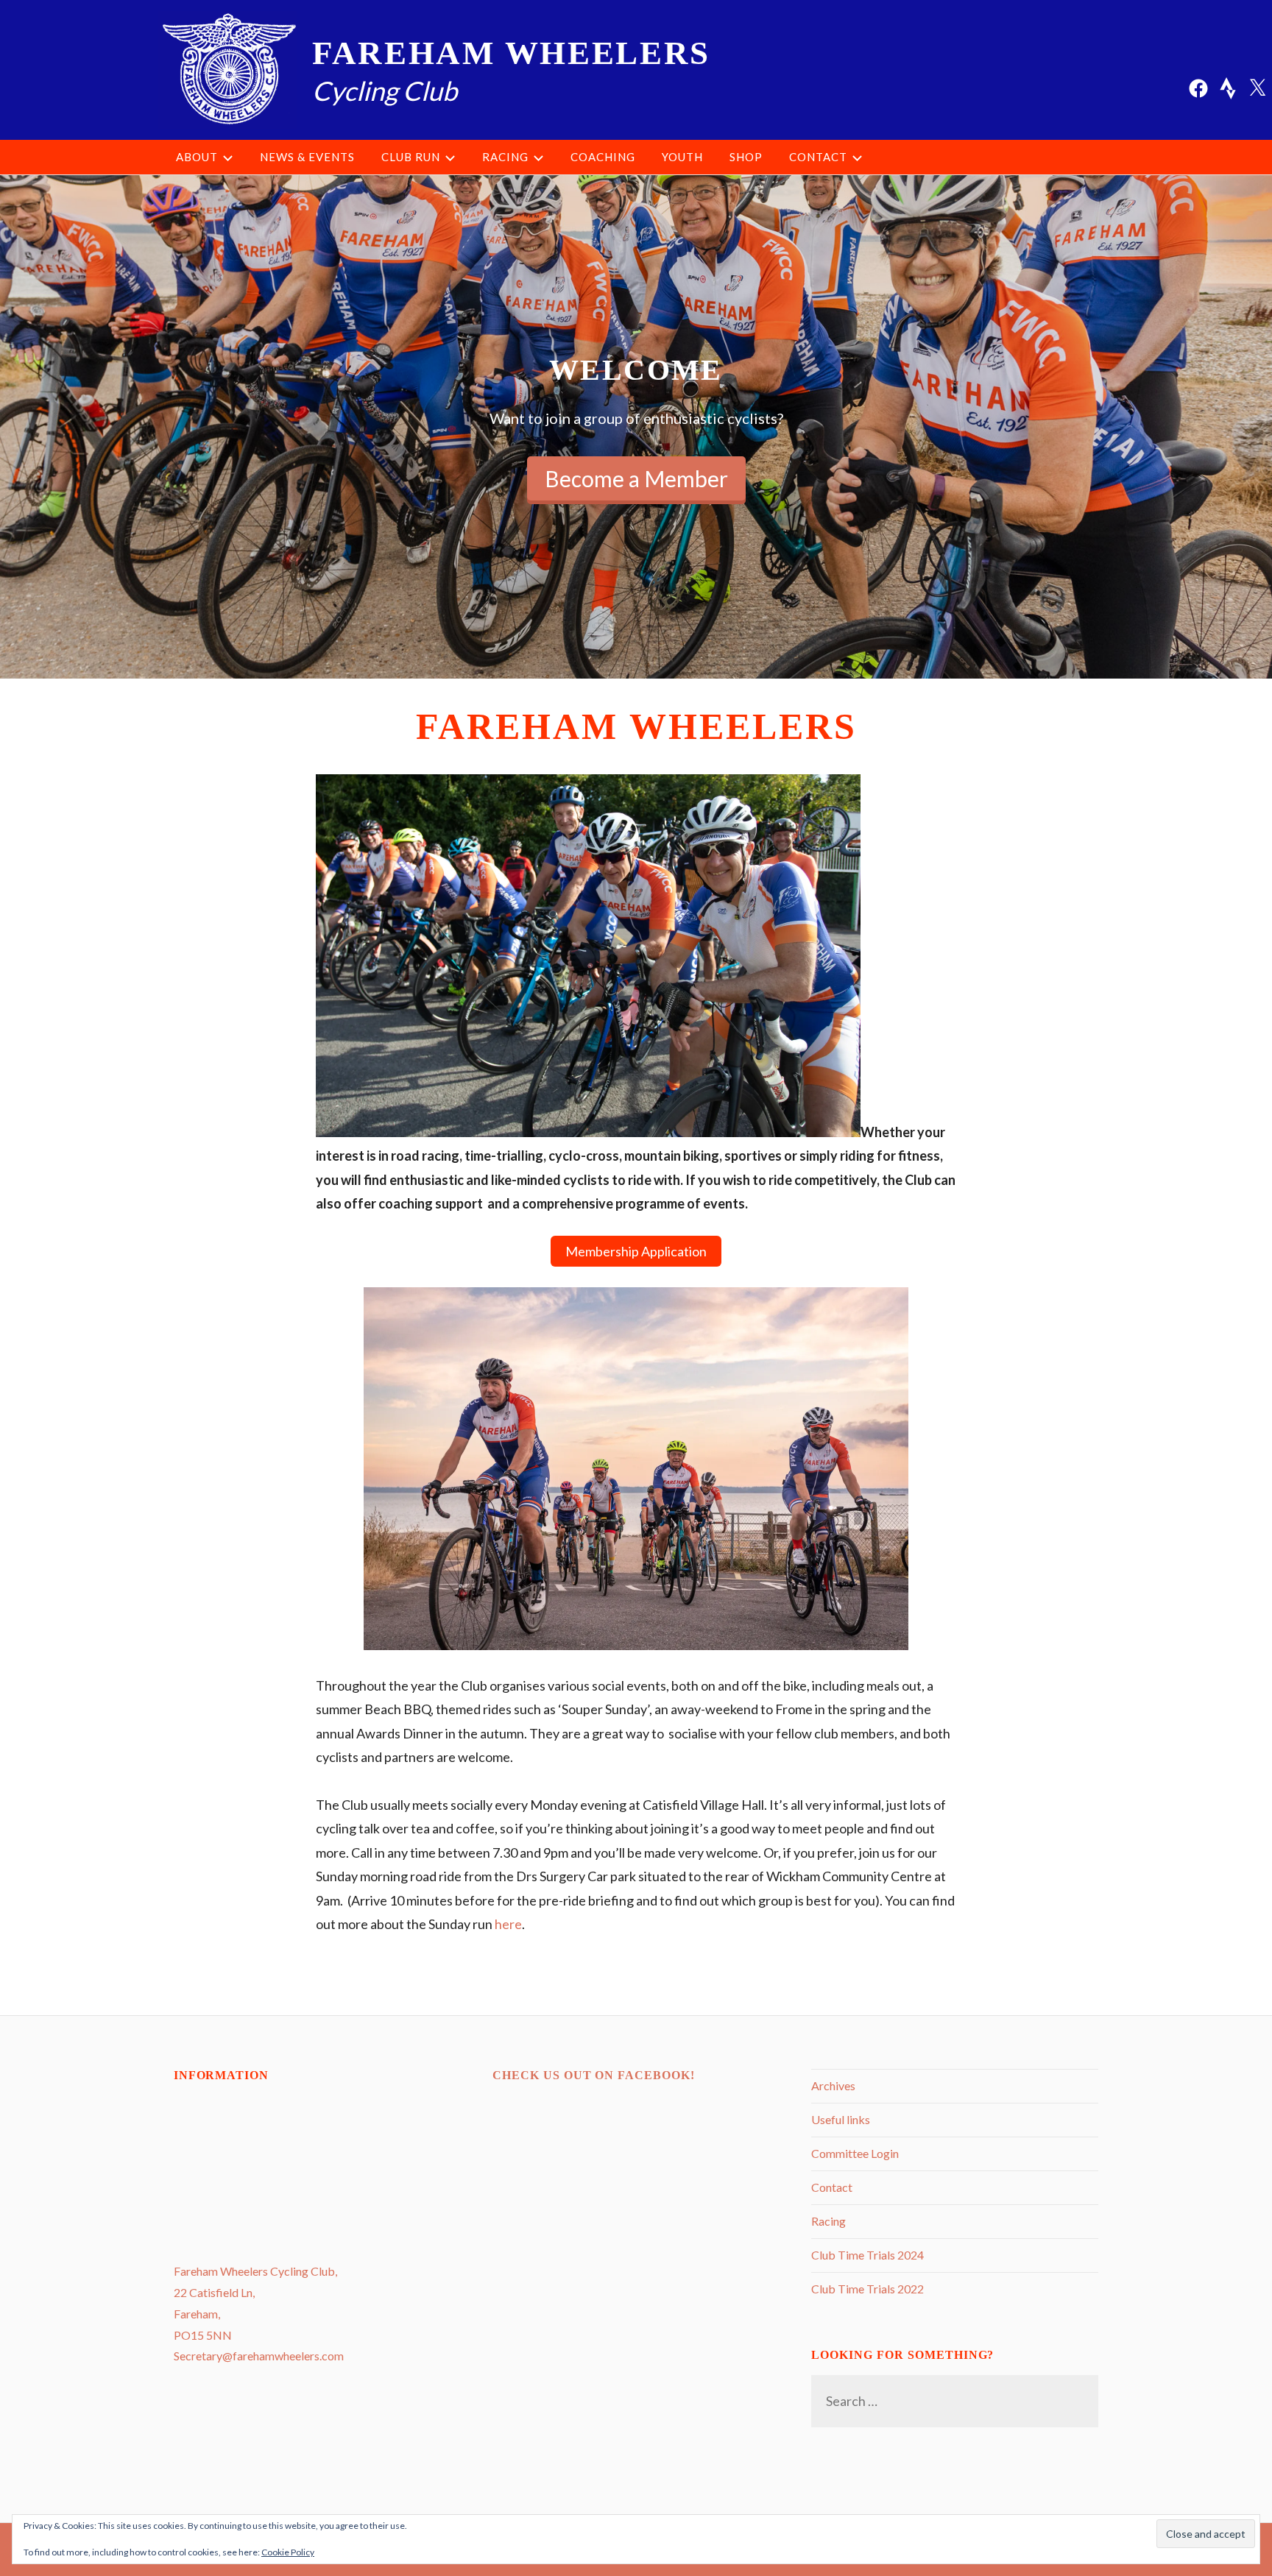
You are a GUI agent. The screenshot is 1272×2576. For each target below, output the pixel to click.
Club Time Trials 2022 (868, 2289)
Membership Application (636, 1251)
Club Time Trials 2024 (868, 2255)
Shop (746, 157)
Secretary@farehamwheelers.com (259, 2356)
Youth (682, 157)
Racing (505, 157)
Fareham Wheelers (511, 53)
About (197, 157)
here (508, 1924)
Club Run (411, 157)
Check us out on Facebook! (594, 2075)
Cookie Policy (288, 2552)
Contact (818, 157)
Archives (833, 2085)
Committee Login (855, 2153)
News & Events (307, 157)
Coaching (603, 157)
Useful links (841, 2119)
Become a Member (636, 478)
